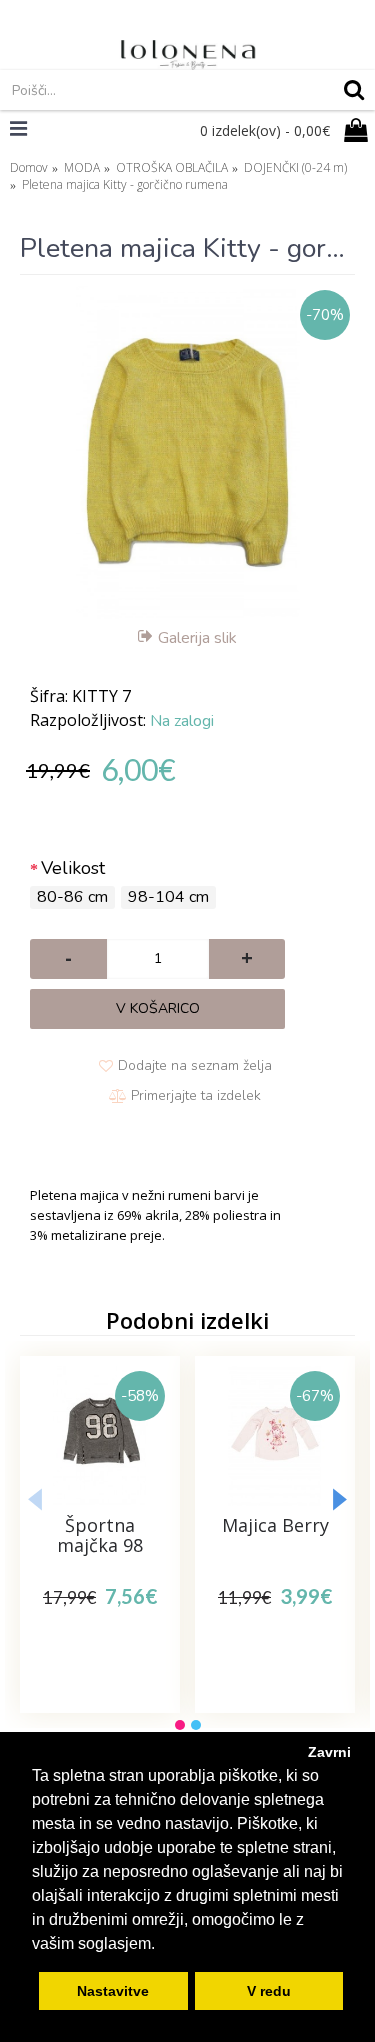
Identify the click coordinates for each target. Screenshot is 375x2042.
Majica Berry (275, 1525)
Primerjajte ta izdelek (196, 1095)
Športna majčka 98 (100, 1535)
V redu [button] (269, 1991)
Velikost (73, 868)
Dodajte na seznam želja (195, 1065)
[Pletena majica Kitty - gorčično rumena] (187, 452)
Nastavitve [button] (113, 1991)
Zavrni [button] (329, 1752)
